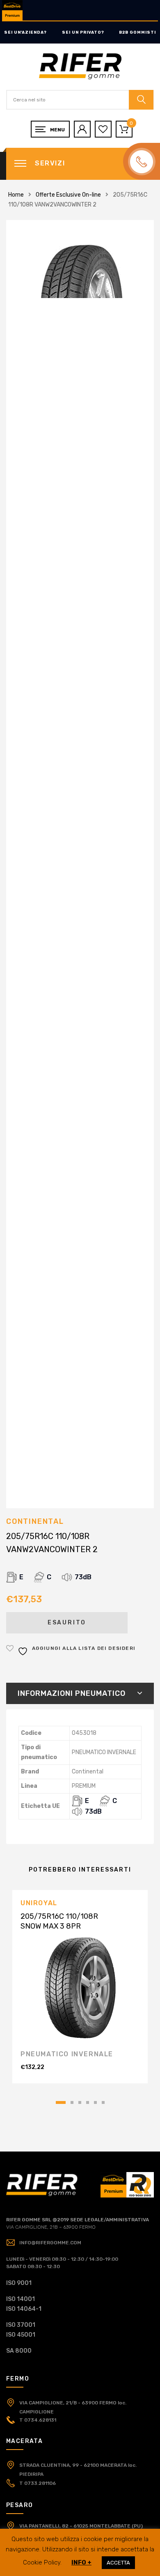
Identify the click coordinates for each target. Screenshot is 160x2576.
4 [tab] (88, 2102)
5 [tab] (95, 2102)
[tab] (80, 1693)
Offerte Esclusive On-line (68, 195)
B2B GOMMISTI (137, 32)
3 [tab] (80, 2102)
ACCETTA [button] (118, 2563)
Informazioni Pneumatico (72, 1693)
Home (16, 195)
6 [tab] (103, 2102)
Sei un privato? (83, 32)
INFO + (81, 2562)
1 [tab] (61, 2102)
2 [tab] (72, 2102)
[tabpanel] (80, 1987)
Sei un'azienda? (25, 32)
